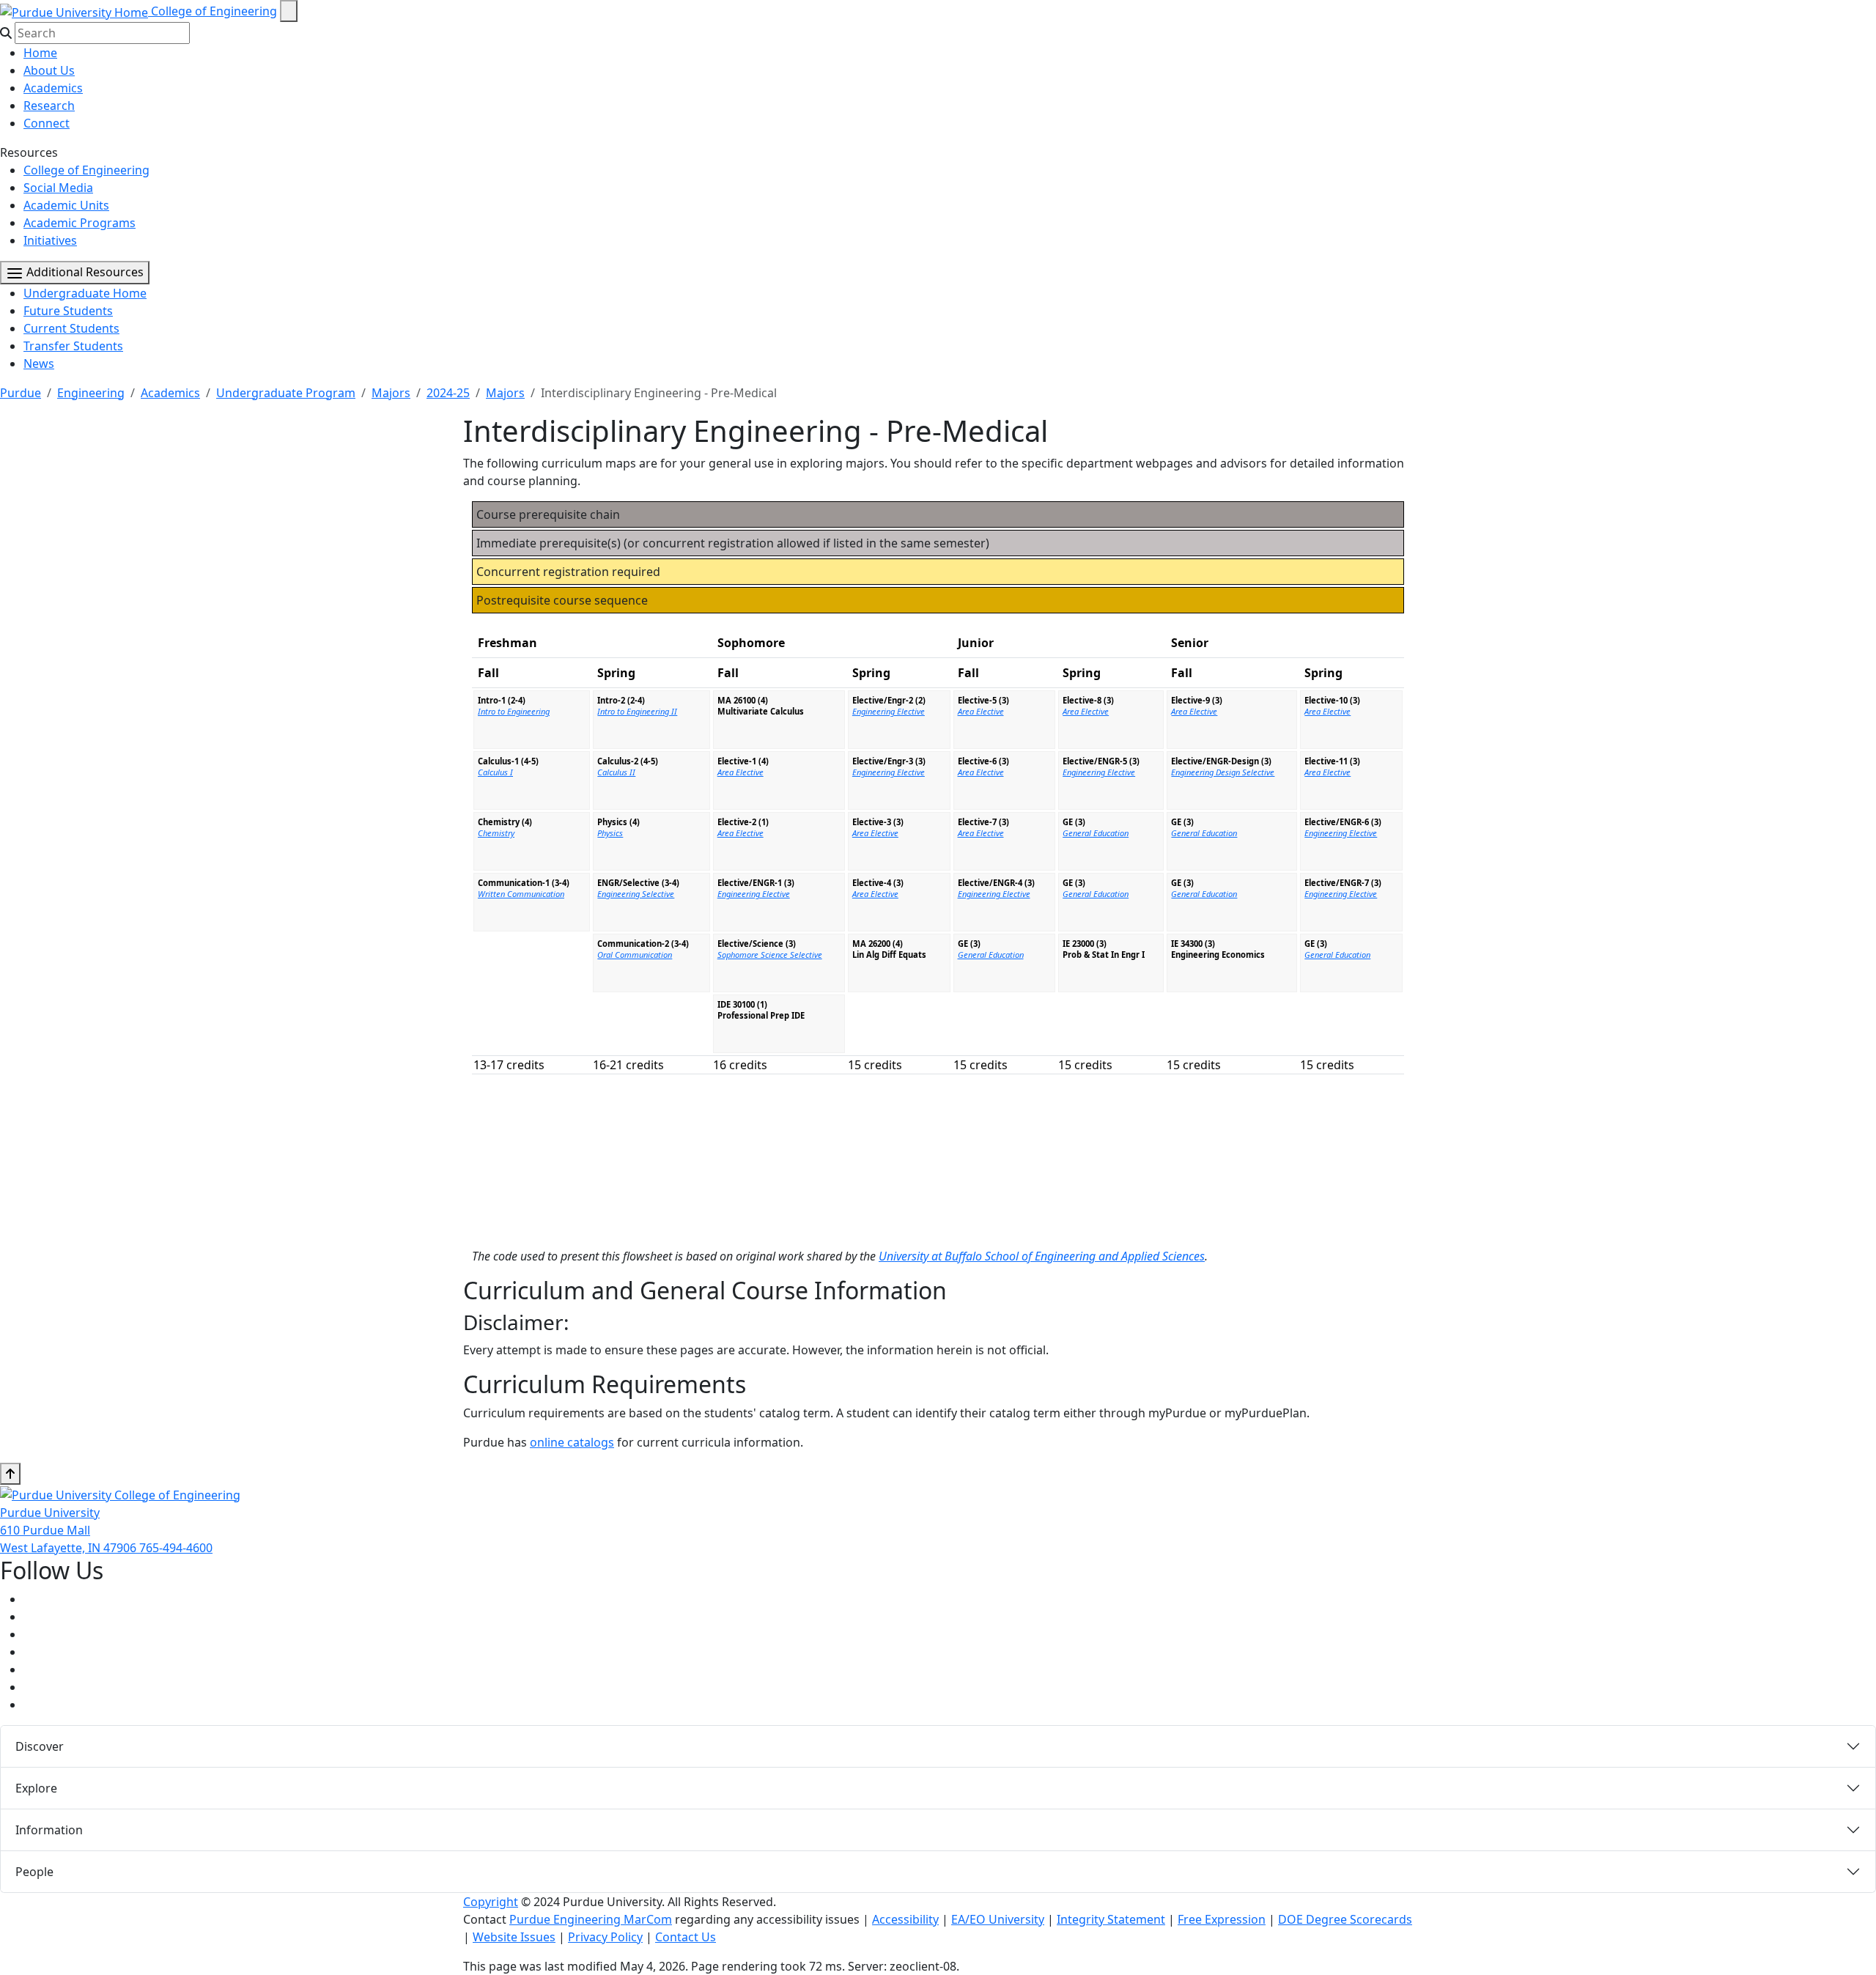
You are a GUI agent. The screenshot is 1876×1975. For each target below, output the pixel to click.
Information (49, 1830)
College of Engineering (214, 11)
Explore (36, 1788)
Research (49, 106)
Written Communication (521, 894)
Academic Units (66, 205)
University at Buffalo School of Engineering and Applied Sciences (1042, 1256)
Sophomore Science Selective (770, 955)
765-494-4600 (176, 1548)
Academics (53, 88)
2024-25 (448, 393)
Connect (47, 123)
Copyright (491, 1902)
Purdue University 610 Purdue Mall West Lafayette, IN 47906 (70, 1530)
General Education (991, 955)
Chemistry (496, 833)
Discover (40, 1746)
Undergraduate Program (286, 393)
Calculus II (616, 772)
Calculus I (495, 772)
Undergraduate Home (85, 293)
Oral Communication (635, 955)
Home (40, 53)
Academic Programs (80, 223)
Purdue (21, 393)
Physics (610, 833)
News (39, 363)
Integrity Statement (1111, 1919)
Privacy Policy (605, 1937)
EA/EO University (998, 1919)
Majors (391, 393)
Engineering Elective (754, 894)
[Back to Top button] (10, 1474)
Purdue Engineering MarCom (591, 1919)
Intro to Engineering (514, 711)
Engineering (91, 393)
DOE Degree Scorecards (1345, 1919)
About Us (49, 70)
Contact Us (686, 1937)
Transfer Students (73, 346)
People (34, 1872)
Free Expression (1222, 1919)
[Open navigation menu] (289, 11)
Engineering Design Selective (1223, 772)
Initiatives (50, 240)
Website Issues (514, 1937)
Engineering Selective (636, 894)
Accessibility (905, 1919)
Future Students (68, 311)
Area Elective (741, 772)
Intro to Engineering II (637, 711)
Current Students (71, 328)
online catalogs (572, 1442)
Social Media (58, 188)
